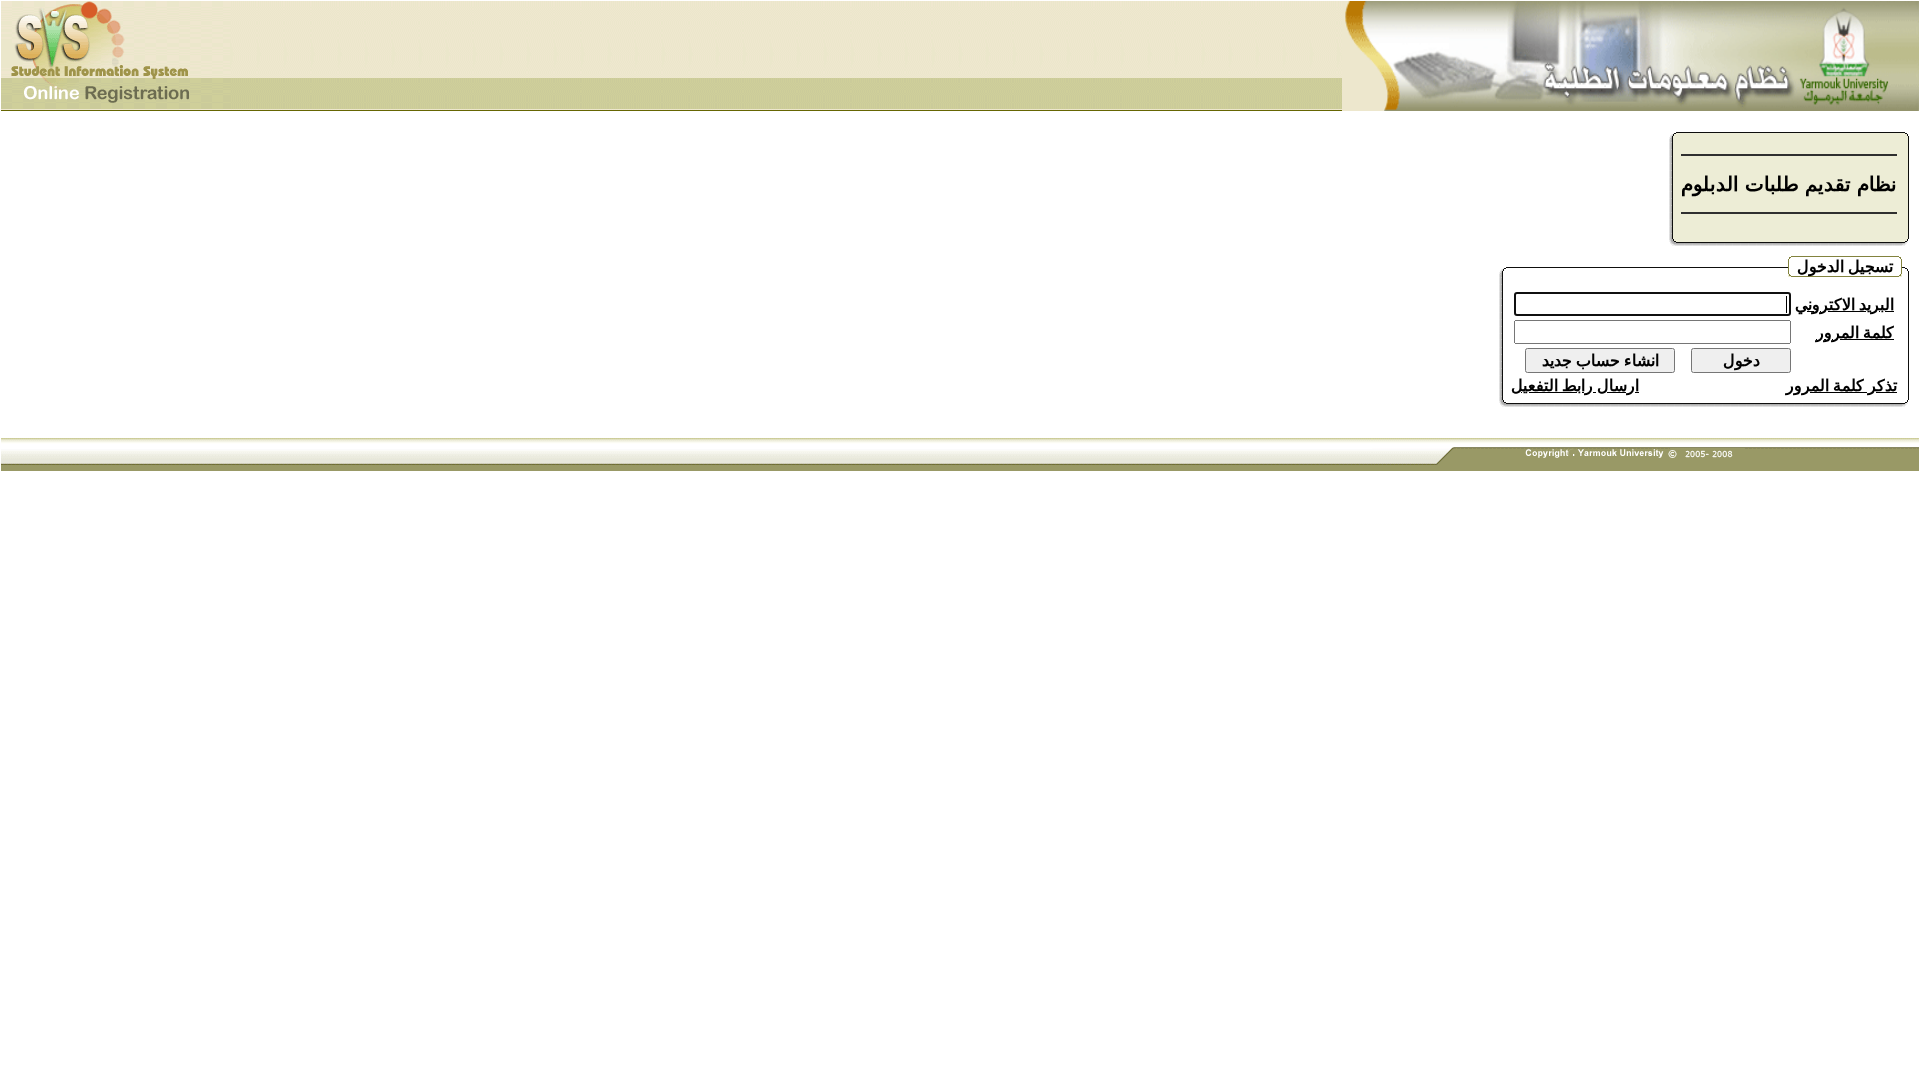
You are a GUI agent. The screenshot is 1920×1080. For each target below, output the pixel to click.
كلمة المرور (1855, 332)
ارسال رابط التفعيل (1575, 385)
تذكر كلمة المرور (1841, 385)
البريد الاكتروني (1844, 304)
